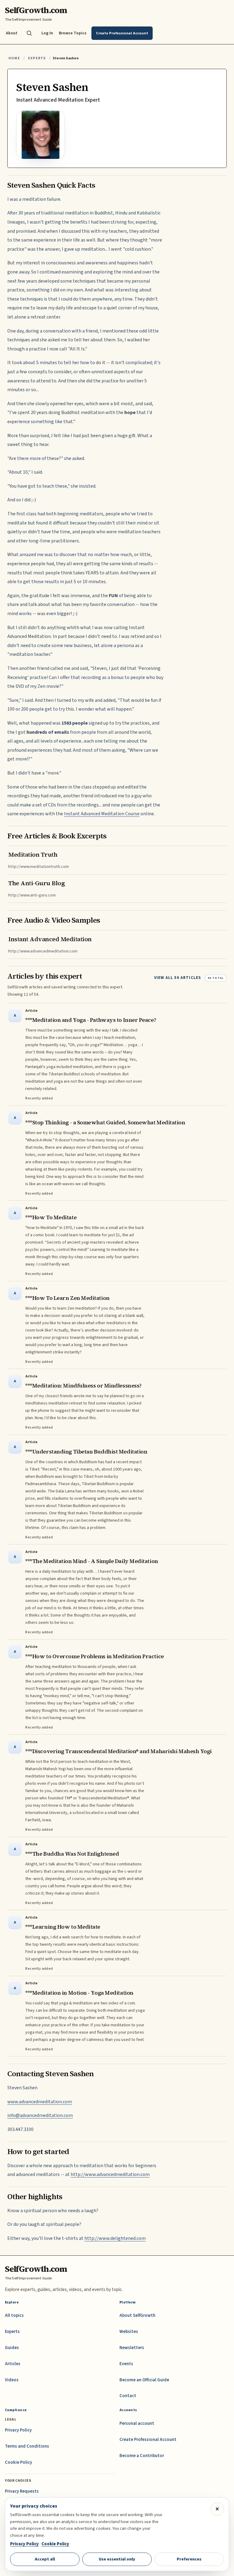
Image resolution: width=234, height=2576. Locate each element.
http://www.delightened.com (115, 2238)
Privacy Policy (18, 2430)
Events (126, 2364)
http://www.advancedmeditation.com (110, 2174)
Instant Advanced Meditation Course (102, 814)
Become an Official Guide (144, 2380)
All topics (14, 2315)
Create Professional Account (148, 2440)
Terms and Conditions (27, 2446)
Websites (129, 2332)
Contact (128, 2396)
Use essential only (117, 2559)
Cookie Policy (18, 2462)
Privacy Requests (22, 2491)
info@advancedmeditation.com (40, 2115)
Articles (13, 2364)
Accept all (45, 2559)
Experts (37, 58)
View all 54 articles (178, 978)
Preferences (189, 2559)
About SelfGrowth (137, 2315)
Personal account (137, 2423)
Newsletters (132, 2348)
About (12, 33)
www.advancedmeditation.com (40, 2102)
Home (14, 58)
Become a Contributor (142, 2456)
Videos (12, 2380)
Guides (12, 2348)
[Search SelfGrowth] (29, 33)
